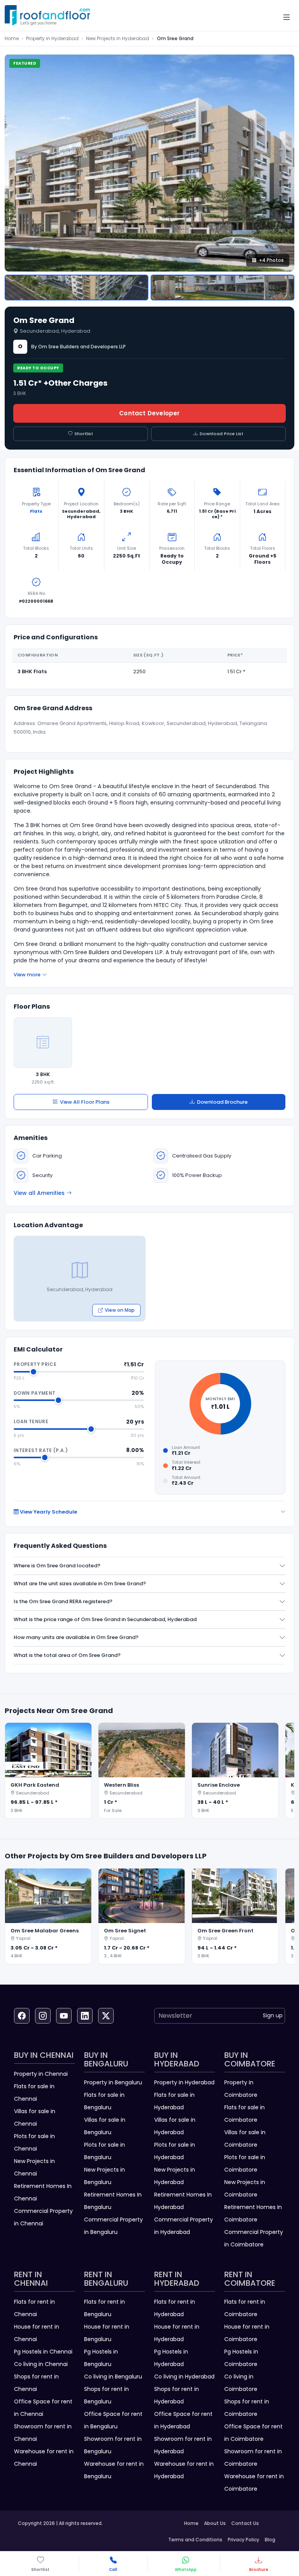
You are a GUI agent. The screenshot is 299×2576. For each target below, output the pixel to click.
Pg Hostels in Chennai (43, 2352)
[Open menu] (287, 17)
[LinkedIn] (85, 2016)
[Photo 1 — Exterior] (77, 288)
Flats (36, 511)
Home (12, 38)
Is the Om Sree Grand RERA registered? (63, 1601)
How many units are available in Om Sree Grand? (76, 1637)
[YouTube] (64, 2016)
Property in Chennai (41, 2074)
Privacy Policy (244, 2540)
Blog (270, 2540)
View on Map (120, 1310)
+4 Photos (271, 260)
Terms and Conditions (195, 2540)
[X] (106, 2016)
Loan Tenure (31, 1421)
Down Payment (34, 1393)
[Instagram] (43, 2016)
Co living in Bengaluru (113, 2377)
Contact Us (245, 2523)
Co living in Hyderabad (184, 2377)
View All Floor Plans (85, 1102)
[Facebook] (22, 2016)
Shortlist (84, 434)
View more (27, 975)
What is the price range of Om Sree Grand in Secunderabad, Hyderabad (105, 1619)
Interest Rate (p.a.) (41, 1450)
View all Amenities (39, 1193)
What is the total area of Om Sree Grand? (67, 1655)
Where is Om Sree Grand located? (57, 1566)
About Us (215, 2523)
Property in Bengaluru (113, 2082)
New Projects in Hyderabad (118, 38)
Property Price (35, 1364)
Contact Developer (149, 413)
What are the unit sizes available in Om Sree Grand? (80, 1584)
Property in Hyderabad (52, 38)
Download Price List (222, 434)
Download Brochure (222, 1102)
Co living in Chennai (41, 2364)
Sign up (273, 2015)
